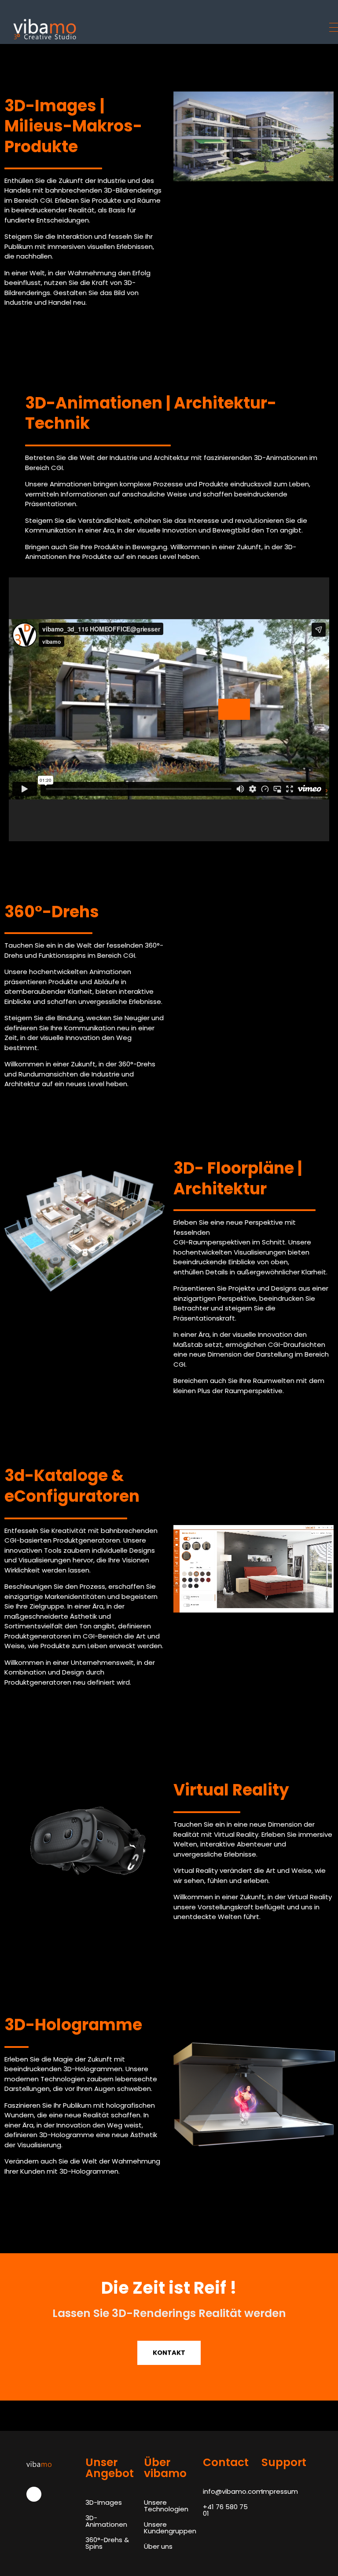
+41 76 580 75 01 (225, 2510)
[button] (234, 709)
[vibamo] (79, 29)
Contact (226, 2462)
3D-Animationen (106, 2521)
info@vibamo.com (233, 2491)
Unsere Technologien (166, 2506)
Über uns (158, 2546)
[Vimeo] (34, 2494)
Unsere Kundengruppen (170, 2528)
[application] (169, 709)
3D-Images (104, 2502)
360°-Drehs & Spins (107, 2543)
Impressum (280, 2491)
